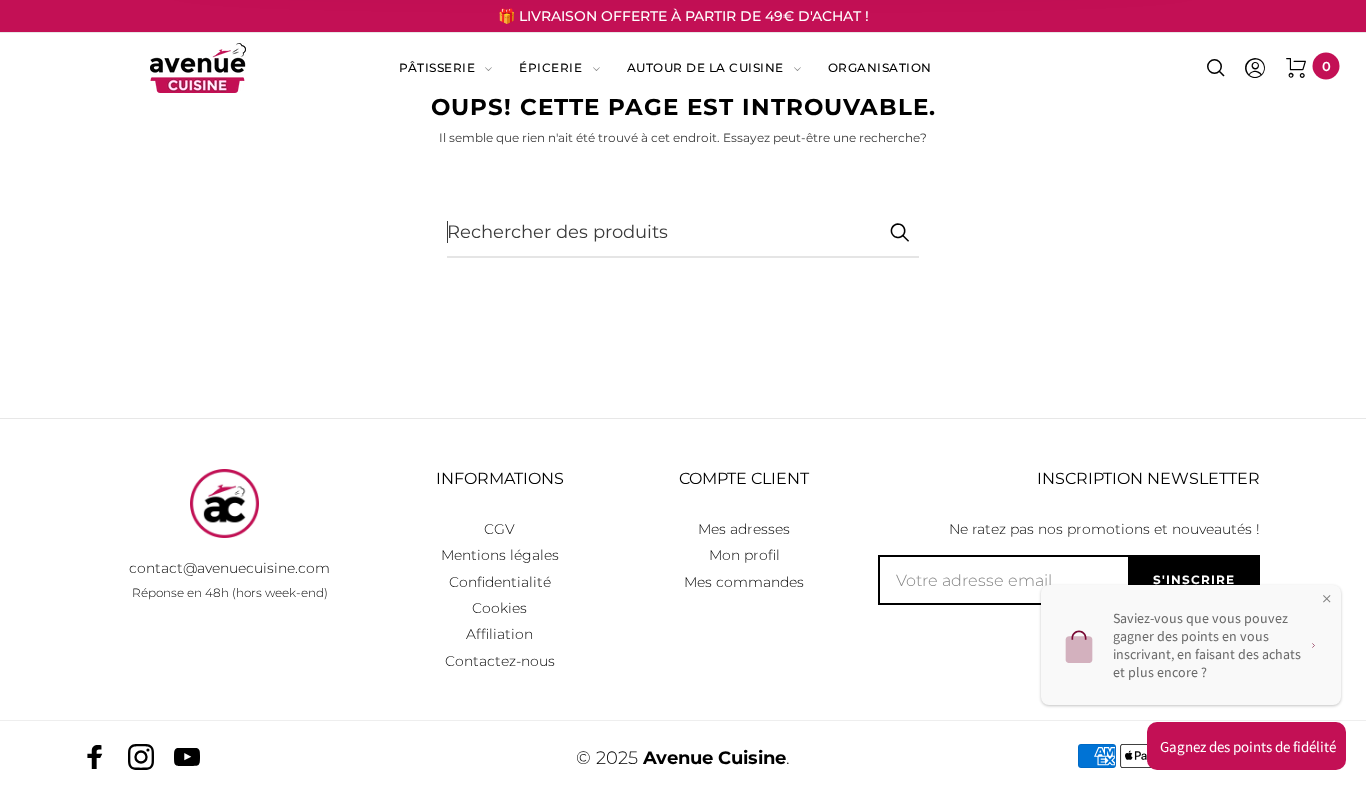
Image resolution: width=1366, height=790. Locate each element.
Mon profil (744, 555)
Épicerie (550, 67)
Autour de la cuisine (705, 67)
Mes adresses (744, 529)
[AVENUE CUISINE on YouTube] (187, 757)
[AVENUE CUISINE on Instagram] (141, 757)
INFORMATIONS (500, 478)
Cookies (499, 608)
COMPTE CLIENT (744, 478)
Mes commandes (744, 582)
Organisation (880, 67)
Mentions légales (500, 555)
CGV (499, 529)
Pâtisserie (437, 67)
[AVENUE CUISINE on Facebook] (95, 757)
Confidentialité (500, 582)
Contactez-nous (500, 661)
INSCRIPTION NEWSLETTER (1148, 478)
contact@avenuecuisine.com (229, 568)
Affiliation (499, 634)
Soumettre (899, 232)
